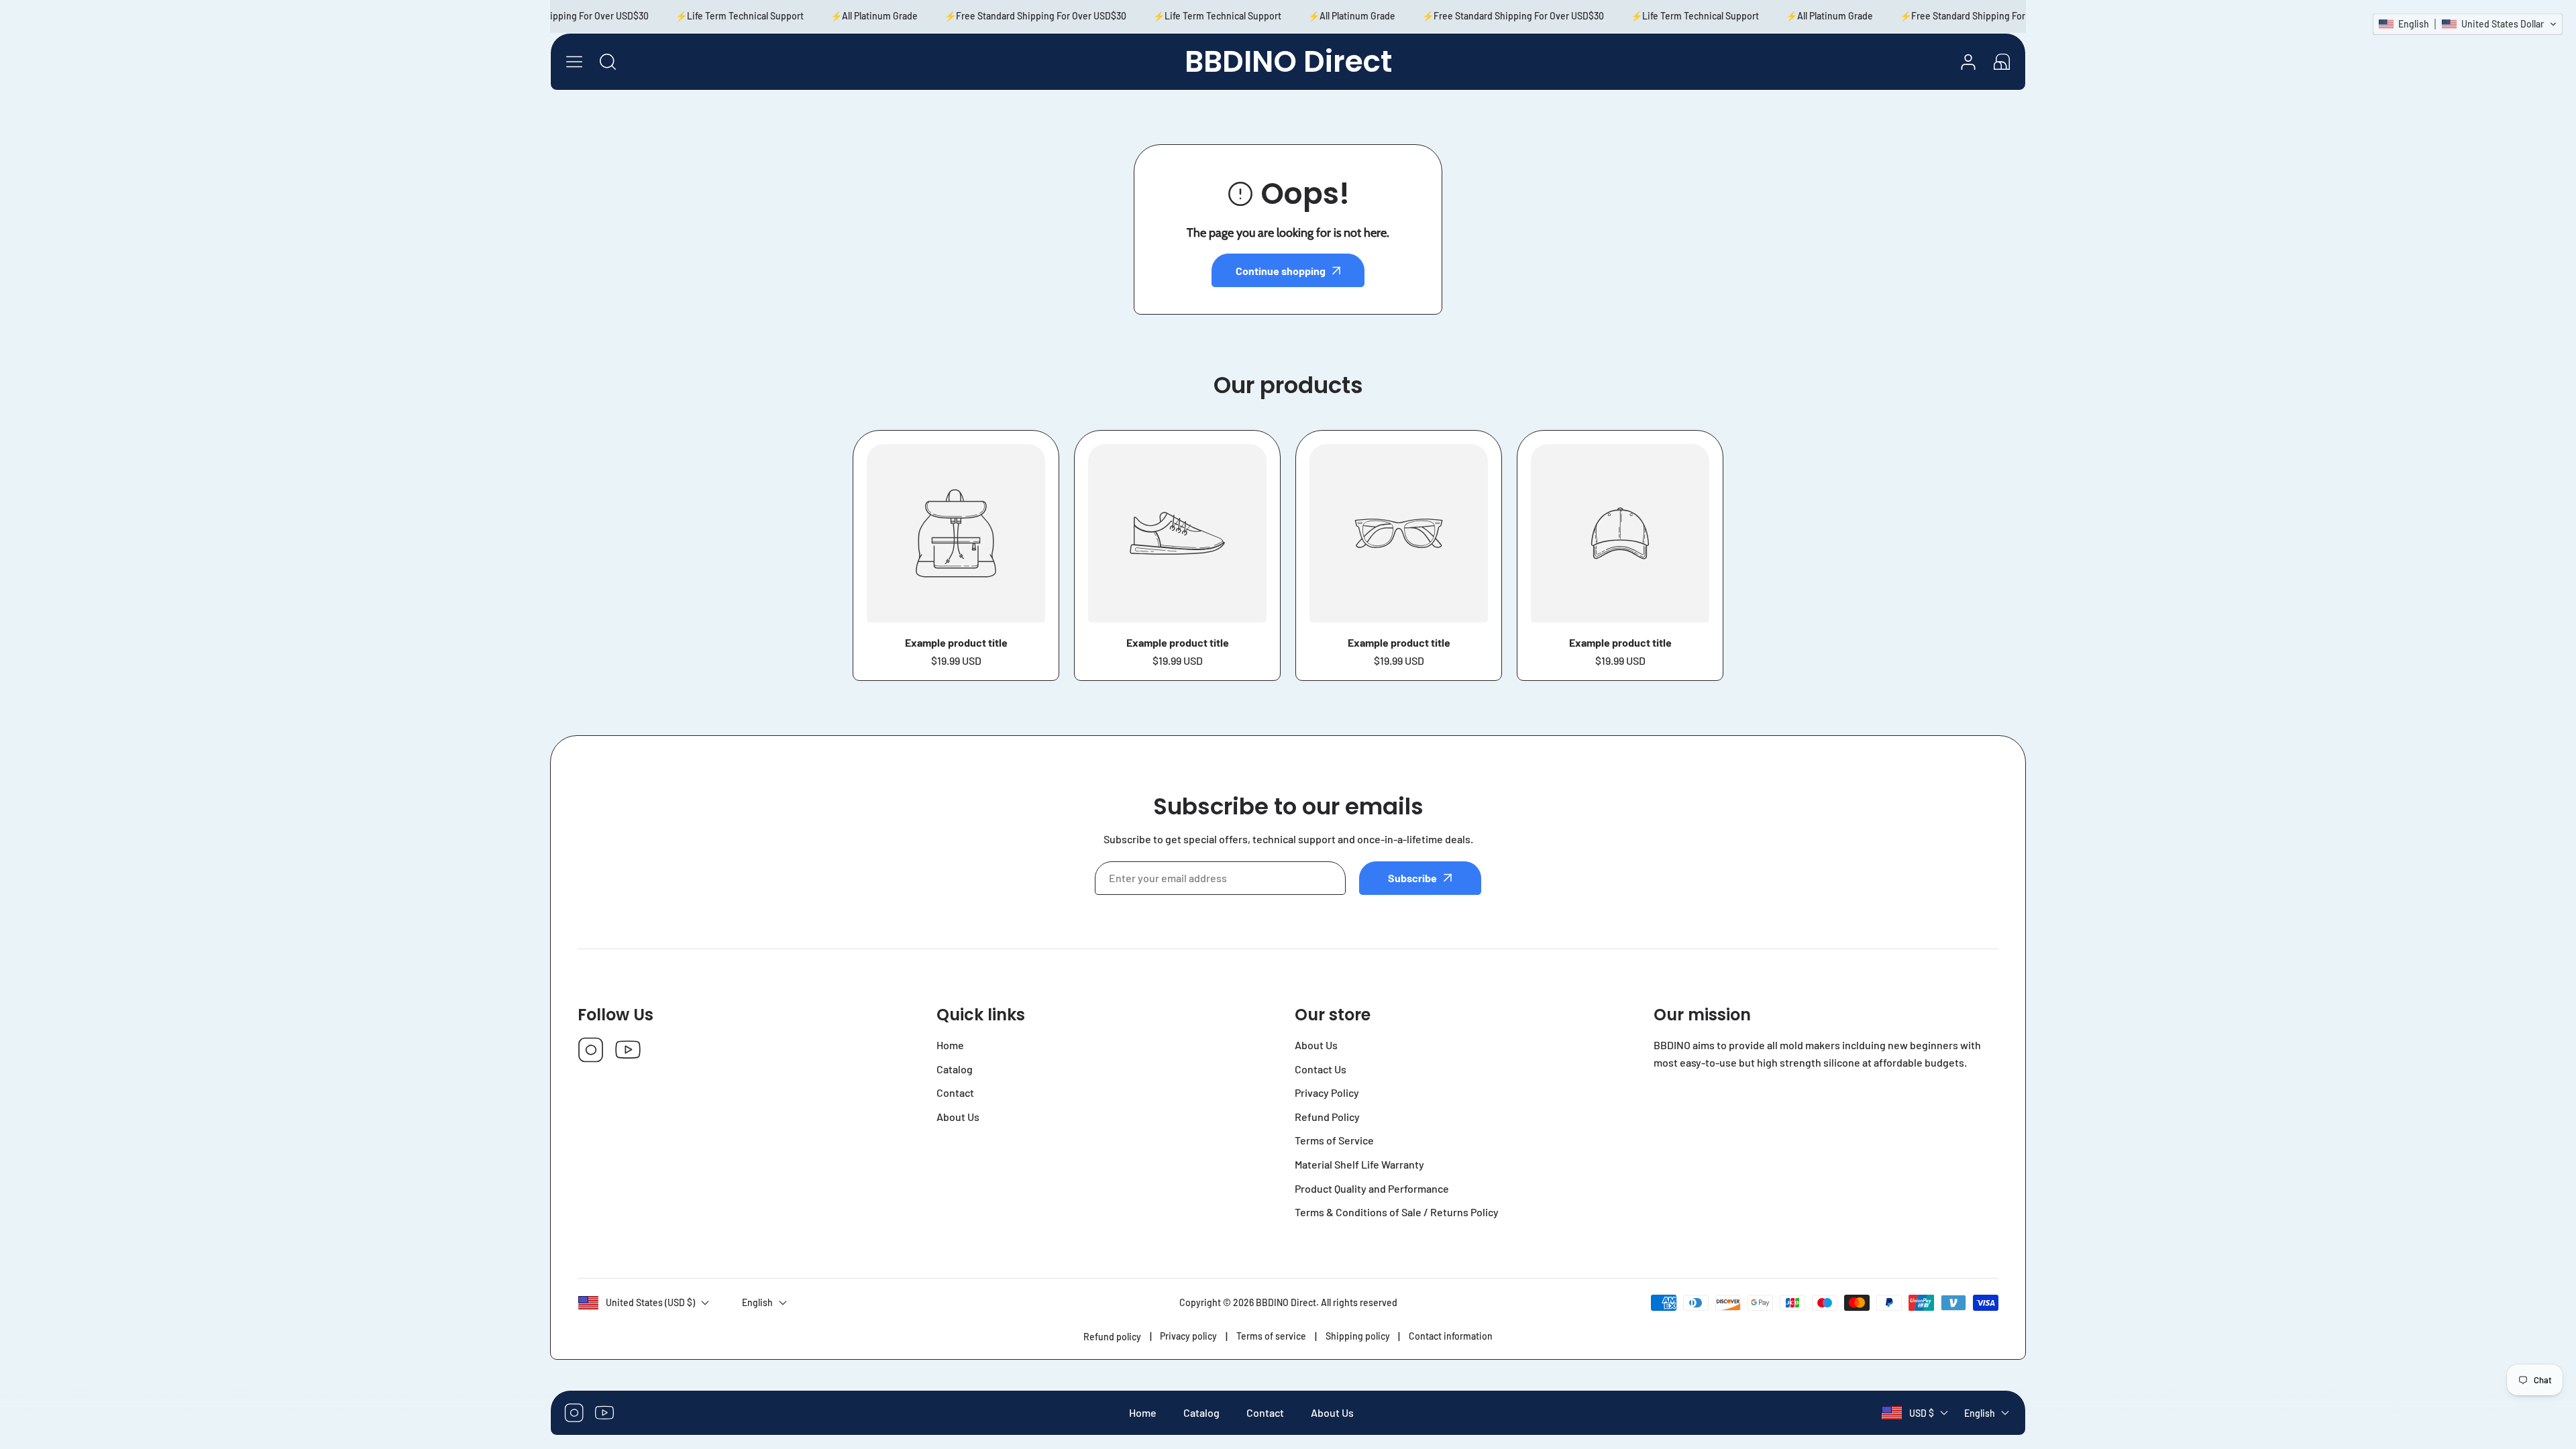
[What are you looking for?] (608, 62)
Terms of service (1271, 1336)
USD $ (1922, 1413)
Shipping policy (1358, 1336)
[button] (2002, 62)
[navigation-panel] (574, 62)
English (1980, 1413)
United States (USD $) (650, 1302)
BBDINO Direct (1286, 1302)
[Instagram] (591, 1051)
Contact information (1451, 1336)
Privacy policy (1188, 1336)
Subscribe (1412, 878)
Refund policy (1112, 1337)
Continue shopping (1281, 271)
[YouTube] (628, 1051)
